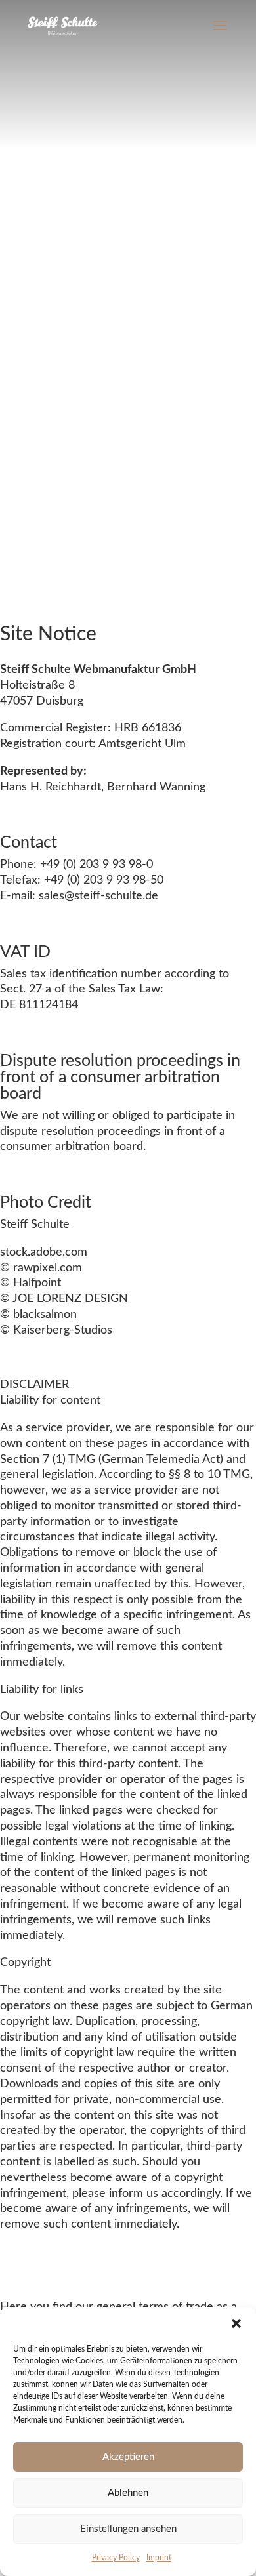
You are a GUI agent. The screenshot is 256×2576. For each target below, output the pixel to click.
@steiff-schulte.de (111, 896)
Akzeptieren (128, 2457)
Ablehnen (128, 2493)
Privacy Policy (116, 2558)
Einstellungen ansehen (128, 2529)
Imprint (159, 2558)
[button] (236, 2323)
